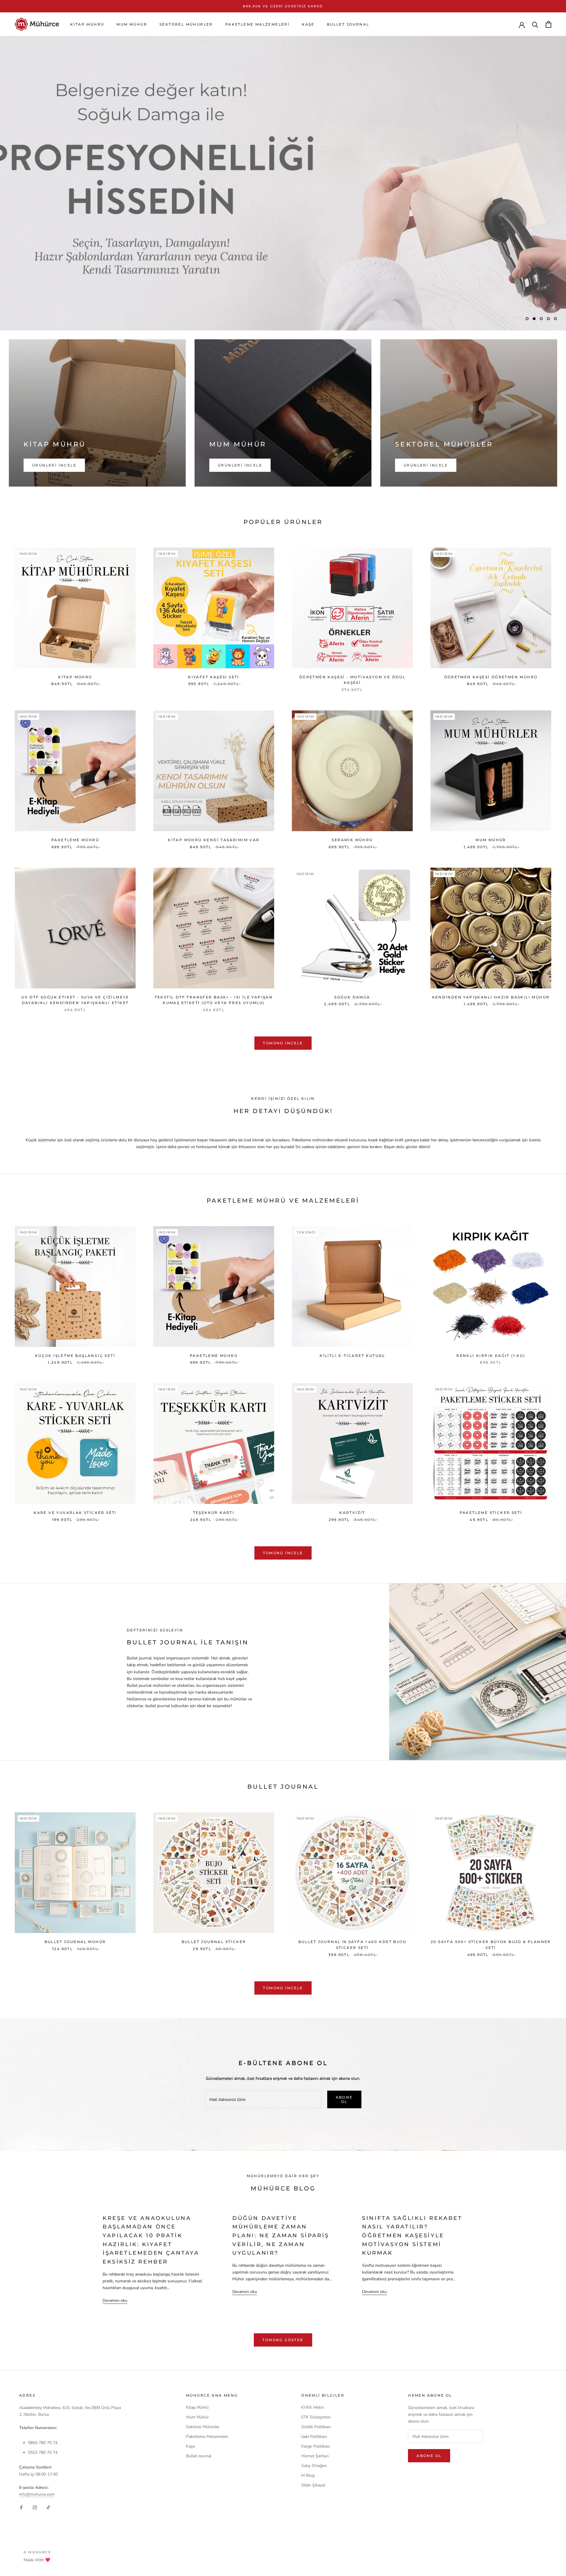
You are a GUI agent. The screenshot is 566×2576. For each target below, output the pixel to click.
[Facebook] (21, 2507)
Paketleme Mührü (75, 840)
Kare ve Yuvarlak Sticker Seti (75, 1513)
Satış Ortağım (314, 2466)
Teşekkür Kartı (214, 1513)
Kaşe (308, 24)
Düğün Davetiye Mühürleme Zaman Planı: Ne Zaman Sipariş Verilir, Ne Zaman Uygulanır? (281, 2236)
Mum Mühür (132, 24)
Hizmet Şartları (315, 2456)
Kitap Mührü (87, 24)
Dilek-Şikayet (313, 2485)
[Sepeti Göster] (548, 24)
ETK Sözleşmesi (316, 2417)
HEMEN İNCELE (48, 303)
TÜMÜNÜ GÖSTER (283, 2340)
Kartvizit (352, 1513)
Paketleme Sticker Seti (491, 1513)
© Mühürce (37, 2552)
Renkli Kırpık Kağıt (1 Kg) (491, 1356)
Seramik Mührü (352, 840)
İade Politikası (314, 2437)
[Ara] (535, 24)
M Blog (308, 2475)
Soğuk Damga (352, 997)
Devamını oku (115, 2300)
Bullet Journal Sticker (214, 1942)
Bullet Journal (348, 24)
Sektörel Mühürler (186, 24)
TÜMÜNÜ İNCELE (283, 1043)
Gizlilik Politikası (316, 2427)
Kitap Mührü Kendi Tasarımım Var (214, 840)
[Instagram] (35, 2507)
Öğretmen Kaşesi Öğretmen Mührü (491, 677)
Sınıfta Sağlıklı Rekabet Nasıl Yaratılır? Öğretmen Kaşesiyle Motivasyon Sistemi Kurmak (412, 2236)
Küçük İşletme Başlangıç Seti (75, 1356)
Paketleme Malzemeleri (257, 24)
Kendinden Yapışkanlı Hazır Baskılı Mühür (491, 997)
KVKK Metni (312, 2407)
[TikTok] (48, 2507)
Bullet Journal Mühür (75, 1942)
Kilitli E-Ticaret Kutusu (352, 1356)
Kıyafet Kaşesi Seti (214, 677)
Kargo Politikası (316, 2446)
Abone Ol (344, 2099)
